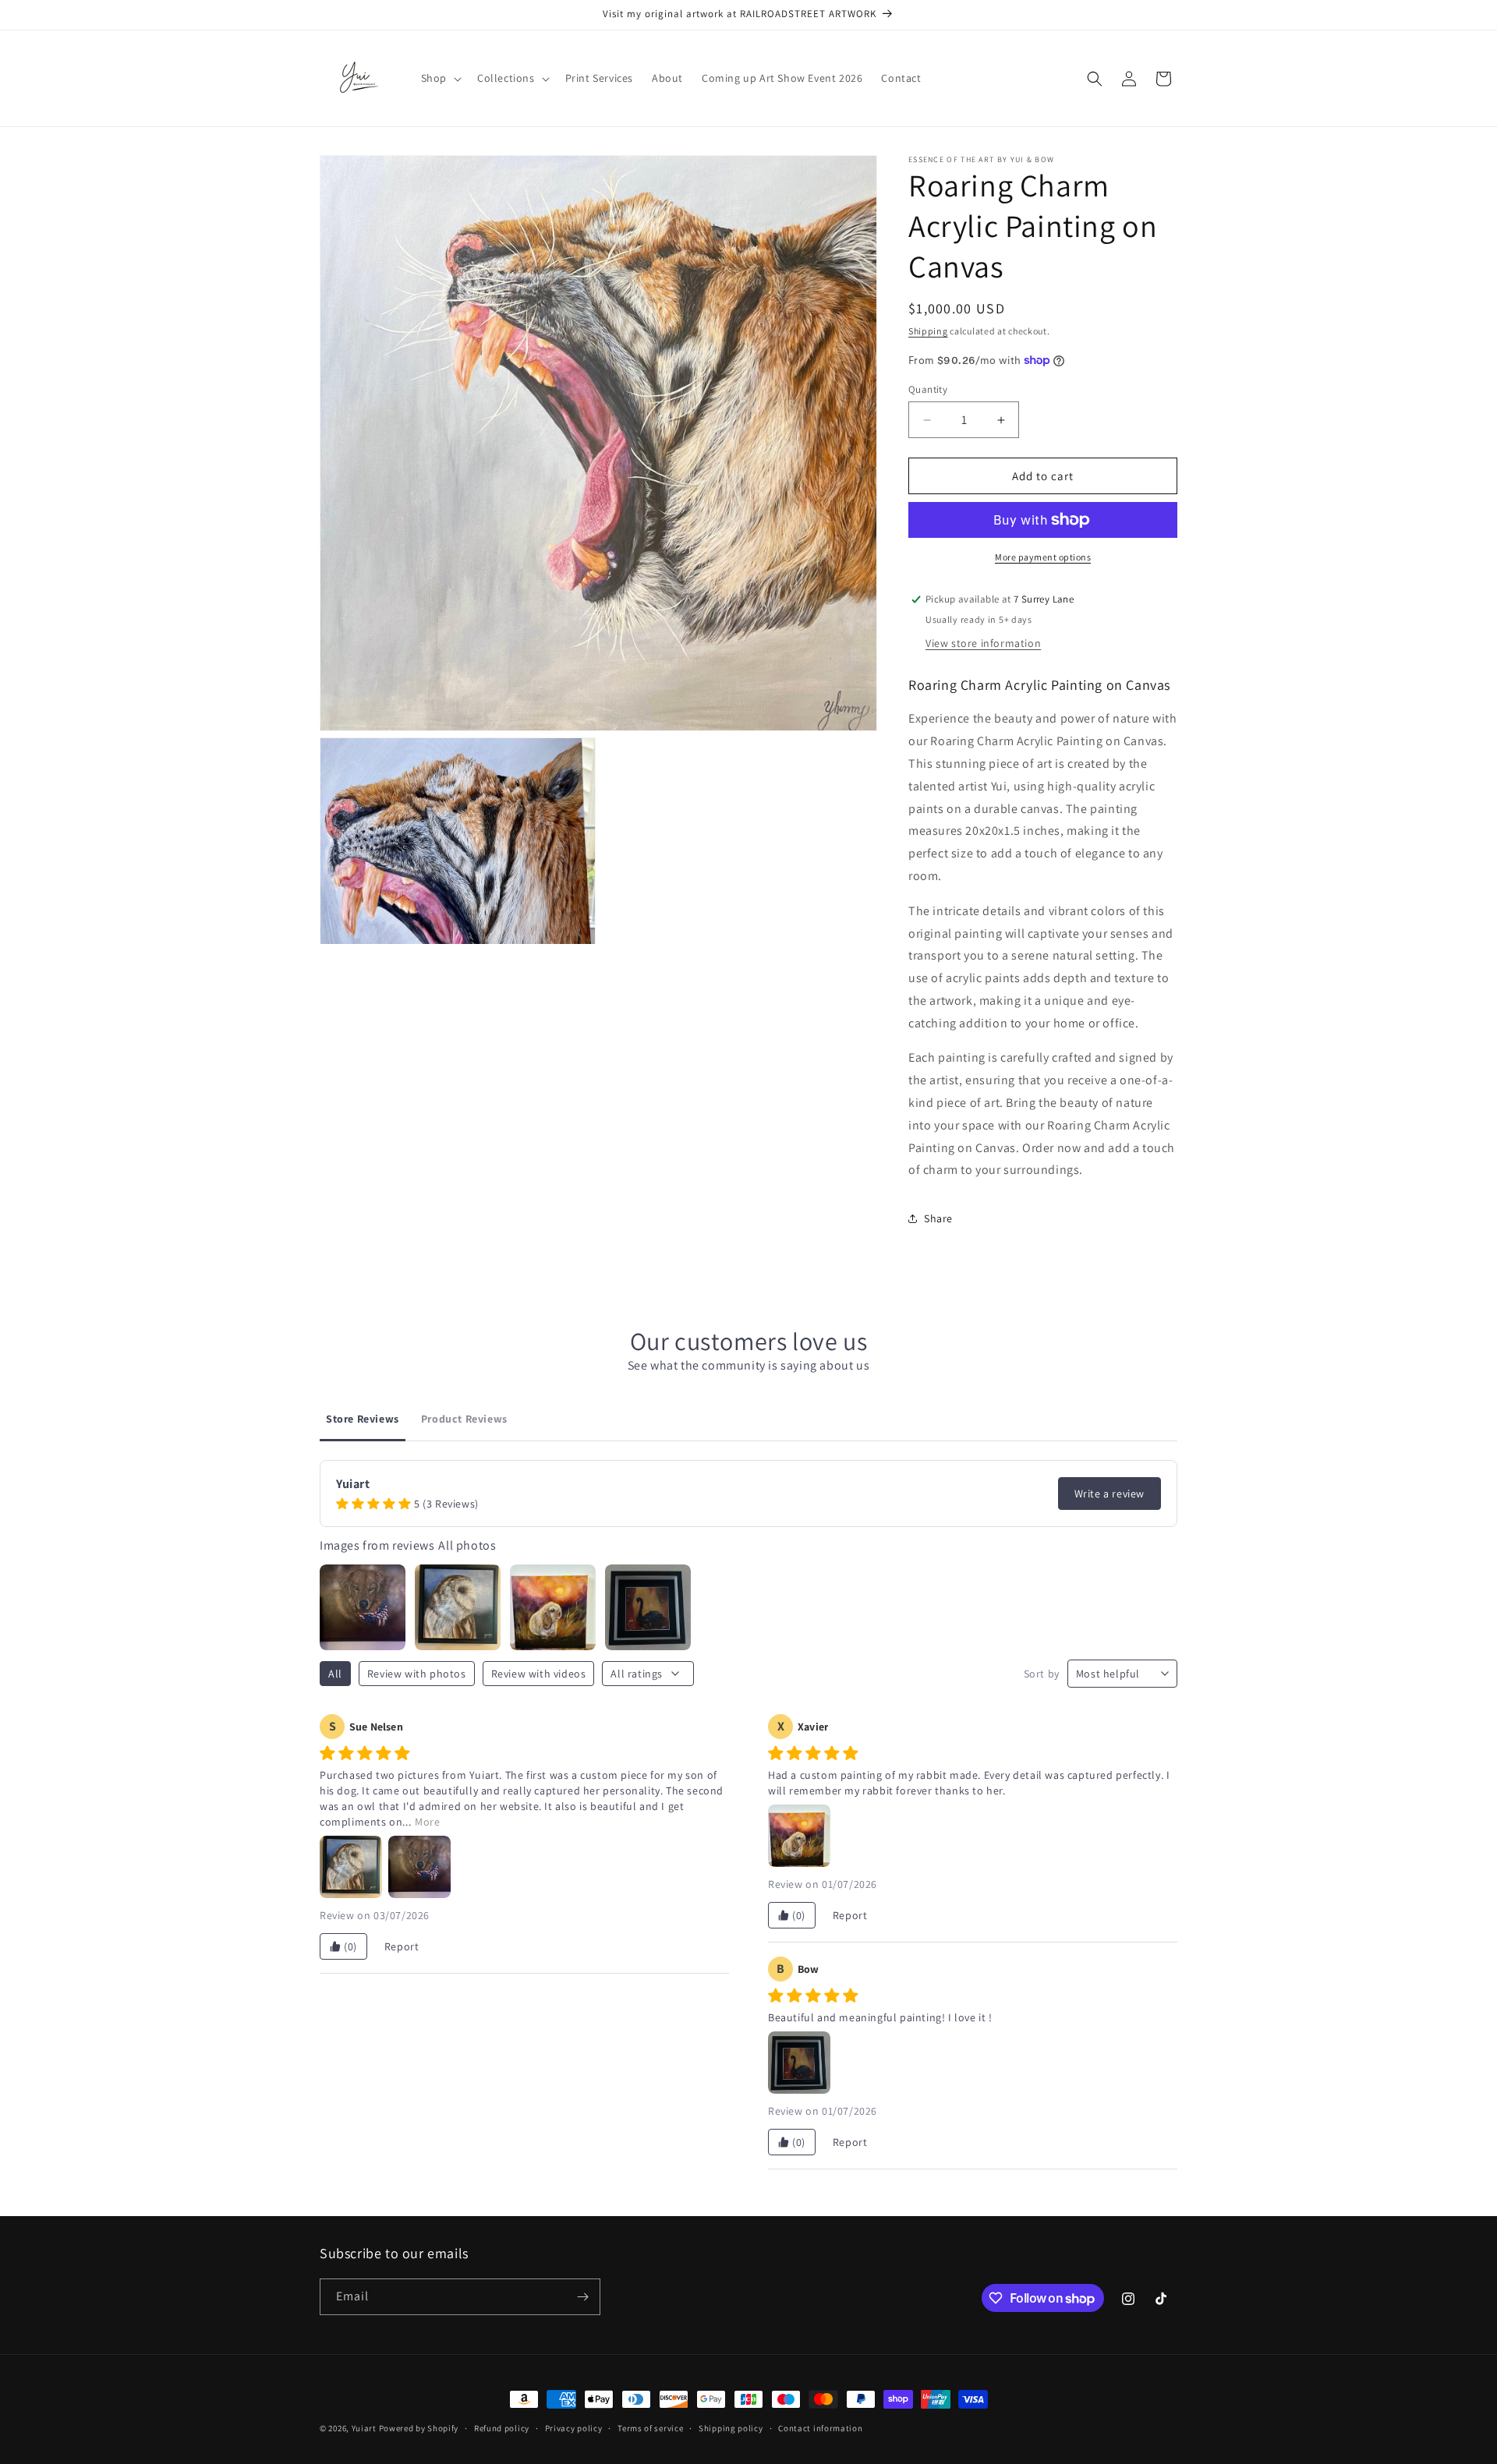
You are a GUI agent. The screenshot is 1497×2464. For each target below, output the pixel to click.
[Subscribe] (582, 2297)
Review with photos (417, 1674)
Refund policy (502, 2428)
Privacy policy (574, 2428)
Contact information (820, 2428)
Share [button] (938, 1218)
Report (402, 1946)
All (335, 1674)
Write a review (1109, 1494)
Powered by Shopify (419, 2428)
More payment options (1043, 557)
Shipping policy (731, 2428)
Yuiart (364, 2428)
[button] (440, 78)
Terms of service (650, 2428)
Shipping (928, 331)
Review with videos (539, 1674)
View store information (983, 643)
